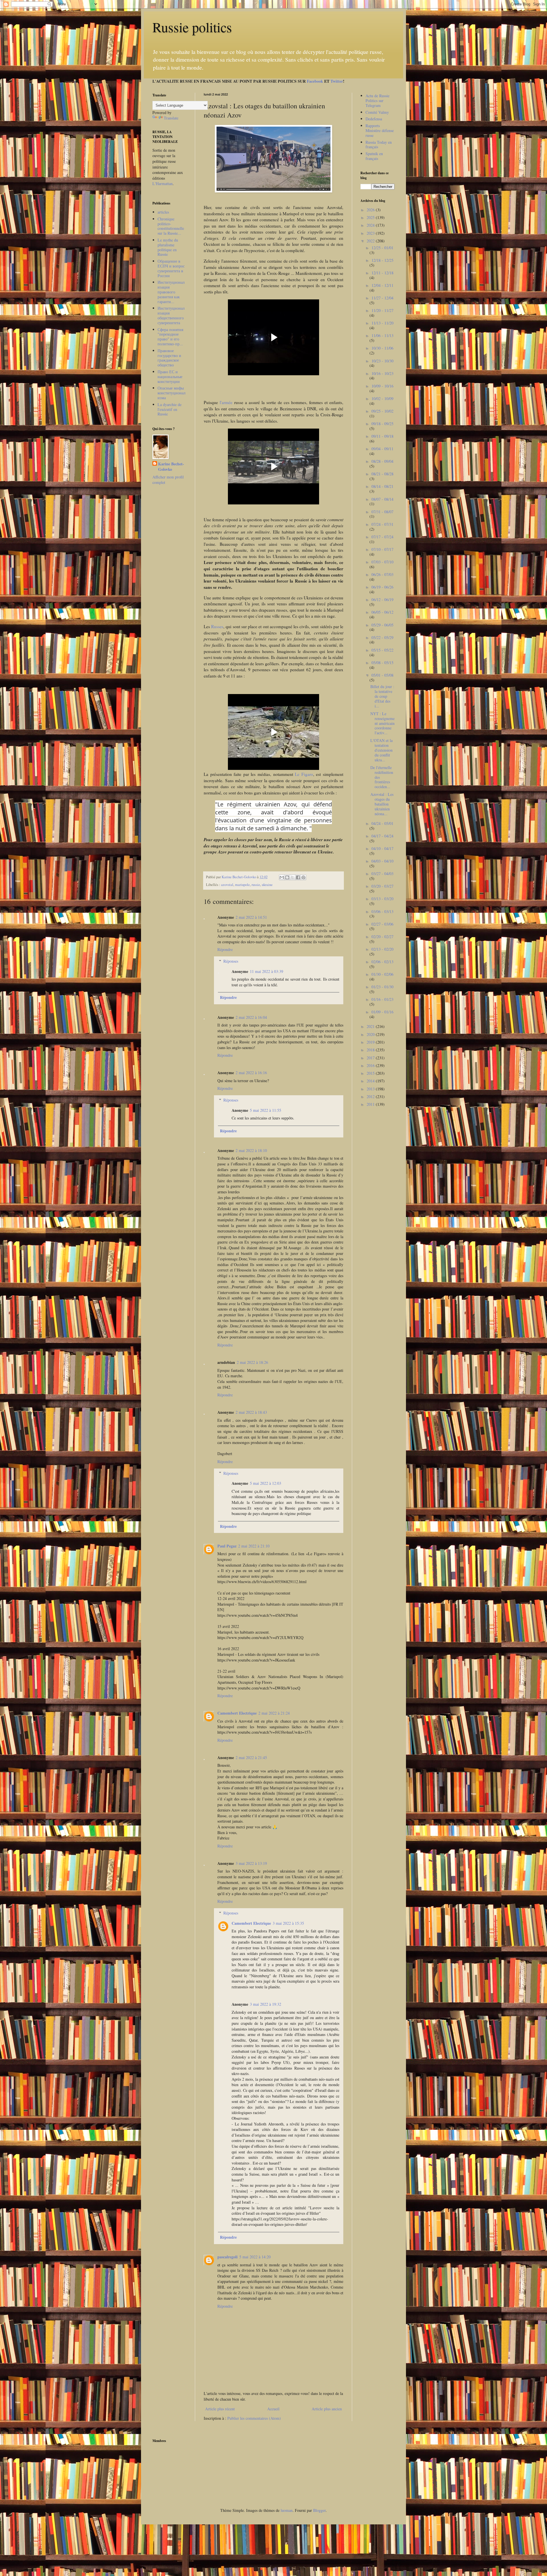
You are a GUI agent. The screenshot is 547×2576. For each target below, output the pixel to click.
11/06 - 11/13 (382, 335)
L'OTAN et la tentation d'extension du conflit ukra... (381, 750)
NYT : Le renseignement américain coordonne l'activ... (382, 723)
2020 (371, 1034)
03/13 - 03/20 (382, 899)
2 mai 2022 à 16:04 (251, 1017)
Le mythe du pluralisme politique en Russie (168, 247)
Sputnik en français (374, 156)
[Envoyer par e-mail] (282, 877)
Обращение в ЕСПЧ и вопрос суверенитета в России (171, 268)
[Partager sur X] (293, 877)
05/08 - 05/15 (382, 663)
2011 (371, 1104)
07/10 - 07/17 (382, 549)
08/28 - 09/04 (382, 461)
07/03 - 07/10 (382, 562)
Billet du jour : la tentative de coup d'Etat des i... (382, 696)
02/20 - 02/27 (382, 937)
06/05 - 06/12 (382, 612)
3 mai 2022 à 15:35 (288, 1923)
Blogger (319, 2510)
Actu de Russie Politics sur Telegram (377, 101)
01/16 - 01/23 (382, 999)
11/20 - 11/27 (382, 310)
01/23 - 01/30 (382, 987)
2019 (371, 1042)
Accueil (273, 2409)
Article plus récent (220, 2409)
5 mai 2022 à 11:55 (266, 1110)
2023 (371, 233)
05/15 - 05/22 (382, 650)
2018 (371, 1050)
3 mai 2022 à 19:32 (266, 2004)
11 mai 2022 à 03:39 (267, 971)
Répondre (225, 949)
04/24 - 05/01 (382, 823)
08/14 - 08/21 (382, 486)
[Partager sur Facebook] (298, 877)
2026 (371, 210)
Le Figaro (304, 774)
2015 (371, 1073)
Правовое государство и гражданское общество (169, 358)
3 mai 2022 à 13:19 (251, 1863)
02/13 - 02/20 (382, 949)
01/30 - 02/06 (382, 974)
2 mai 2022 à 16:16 (251, 1073)
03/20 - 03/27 (382, 886)
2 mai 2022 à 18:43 (251, 1412)
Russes (217, 626)
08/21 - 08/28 (382, 474)
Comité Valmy (377, 112)
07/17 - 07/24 (382, 537)
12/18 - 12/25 (382, 260)
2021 (371, 1026)
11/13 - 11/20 (382, 323)
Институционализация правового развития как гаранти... (171, 292)
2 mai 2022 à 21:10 (254, 1546)
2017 (371, 1058)
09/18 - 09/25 (382, 424)
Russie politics (192, 27)
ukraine (267, 885)
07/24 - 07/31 (382, 524)
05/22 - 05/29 (382, 637)
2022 (371, 241)
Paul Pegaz (227, 1546)
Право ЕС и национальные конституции (170, 377)
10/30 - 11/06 (382, 348)
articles (163, 212)
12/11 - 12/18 (382, 273)
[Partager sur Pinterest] (303, 877)
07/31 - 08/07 (382, 512)
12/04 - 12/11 (382, 285)
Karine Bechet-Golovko (171, 467)
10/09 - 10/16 (382, 386)
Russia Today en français (379, 145)
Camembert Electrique (237, 1713)
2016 (371, 1065)
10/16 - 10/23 (382, 373)
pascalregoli (227, 2257)
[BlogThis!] (287, 877)
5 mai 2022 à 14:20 (255, 2257)
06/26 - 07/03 (382, 574)
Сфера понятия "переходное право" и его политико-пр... (170, 337)
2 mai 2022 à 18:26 (252, 1362)
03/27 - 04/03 (382, 874)
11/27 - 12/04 (382, 298)
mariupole (242, 885)
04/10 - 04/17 (382, 848)
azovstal (227, 885)
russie (256, 885)
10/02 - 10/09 (382, 398)
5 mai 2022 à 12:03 (266, 1483)
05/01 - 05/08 (382, 675)
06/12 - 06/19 (382, 600)
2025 (371, 217)
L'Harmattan (163, 183)
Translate (171, 118)
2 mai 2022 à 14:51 (251, 917)
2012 (371, 1097)
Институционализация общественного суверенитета (171, 315)
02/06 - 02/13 (382, 962)
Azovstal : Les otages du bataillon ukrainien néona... (382, 804)
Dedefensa (374, 119)
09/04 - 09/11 (382, 449)
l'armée (226, 402)
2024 (371, 225)
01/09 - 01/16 (382, 1012)
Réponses (231, 961)
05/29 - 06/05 (382, 625)
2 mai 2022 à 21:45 (251, 1757)
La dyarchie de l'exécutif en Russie (170, 409)
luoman (287, 2510)
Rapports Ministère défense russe (380, 130)
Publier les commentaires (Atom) (254, 2418)
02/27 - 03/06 (382, 924)
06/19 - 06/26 (382, 587)
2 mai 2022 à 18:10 (251, 1150)
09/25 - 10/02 (382, 411)
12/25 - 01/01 (382, 248)
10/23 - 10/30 (382, 361)
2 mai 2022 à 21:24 (274, 1713)
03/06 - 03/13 (382, 911)
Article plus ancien (327, 2409)
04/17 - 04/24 (382, 836)
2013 (371, 1089)
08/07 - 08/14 (382, 499)
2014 (371, 1081)
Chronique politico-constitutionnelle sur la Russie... (171, 226)
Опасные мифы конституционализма (172, 393)
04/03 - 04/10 (382, 861)
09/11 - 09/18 (382, 436)
